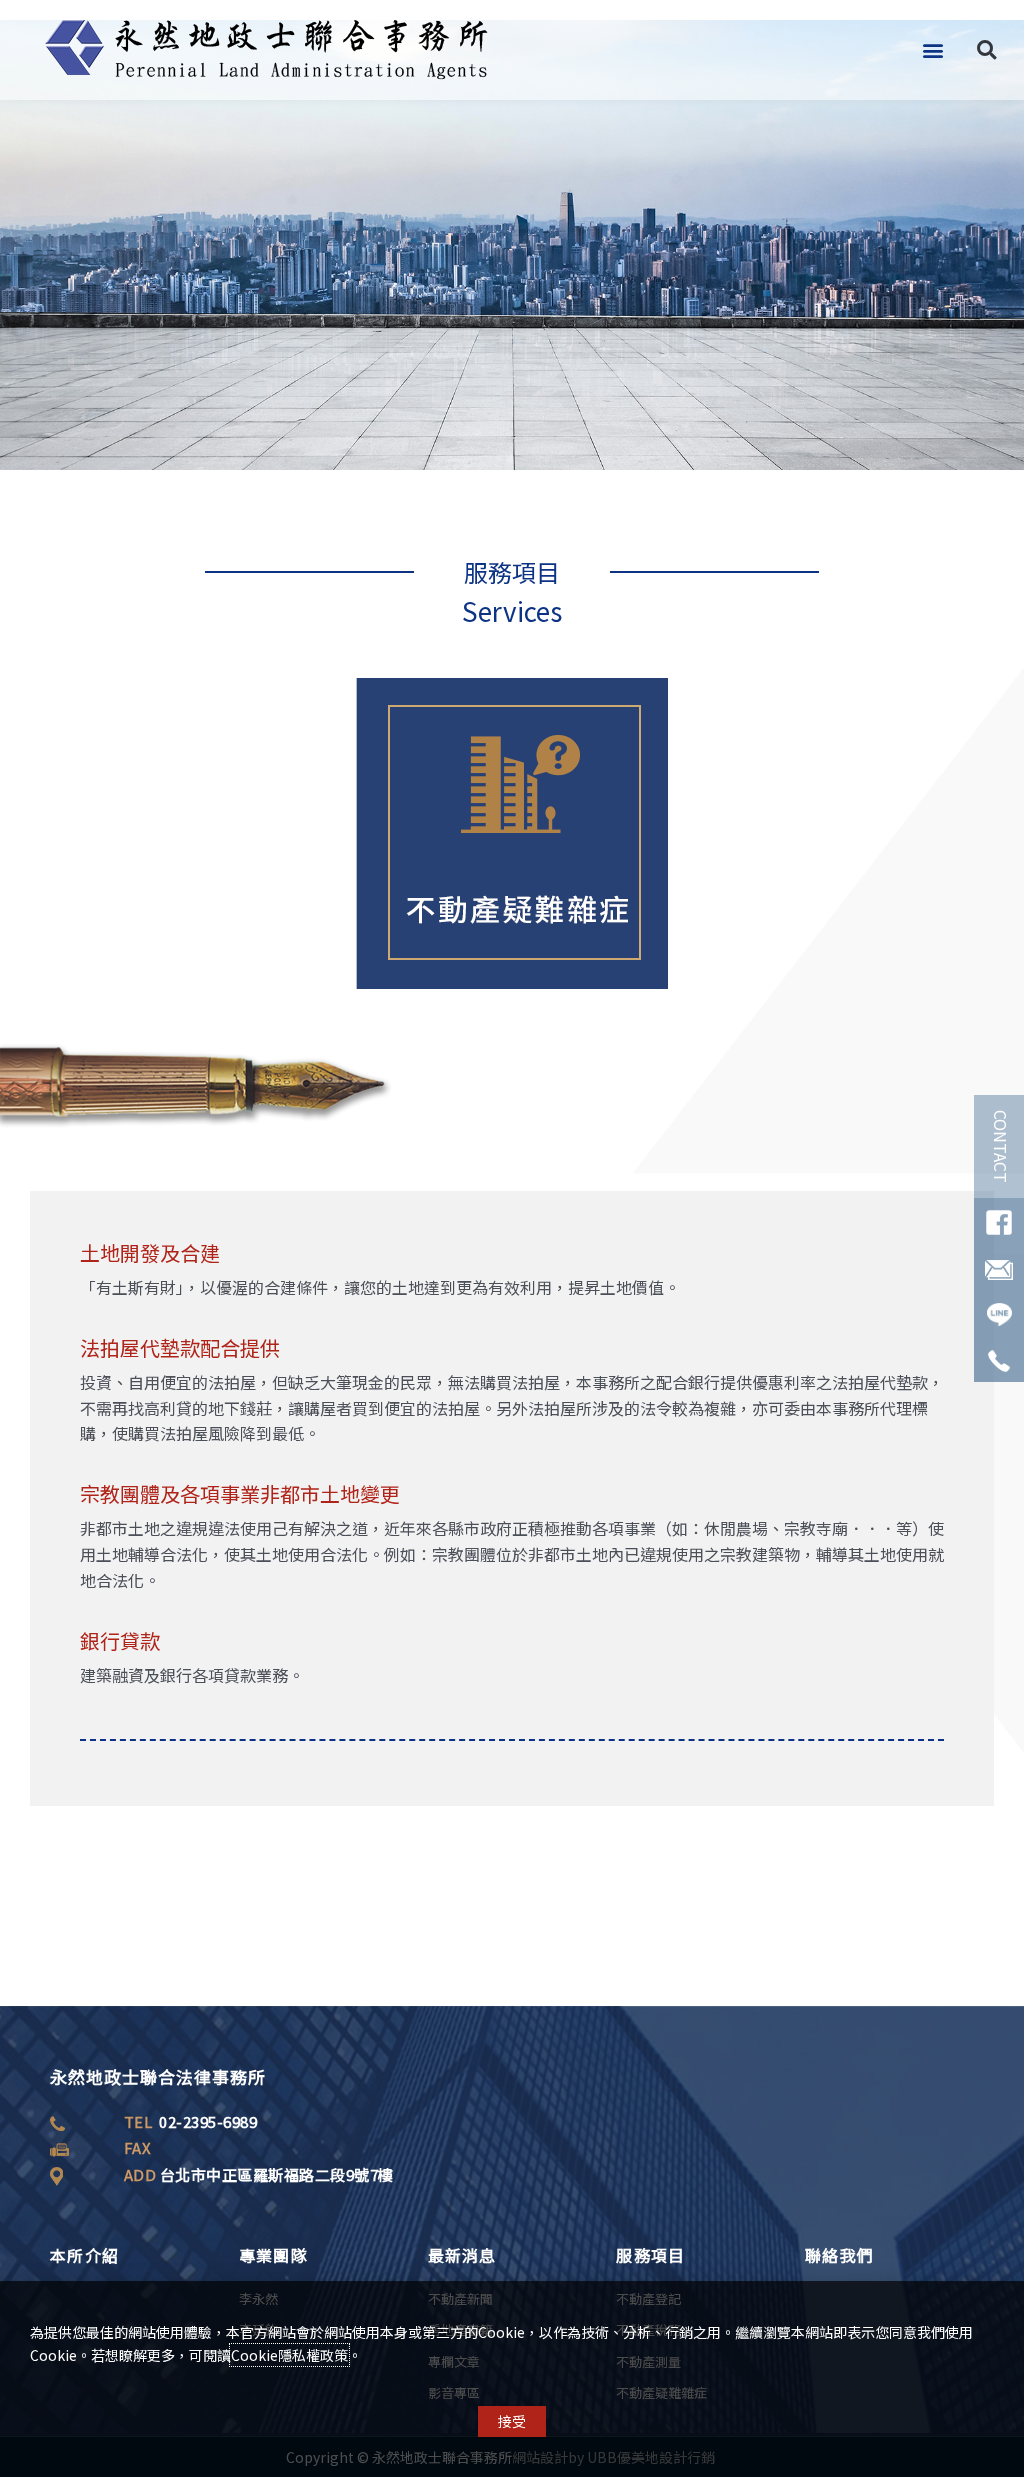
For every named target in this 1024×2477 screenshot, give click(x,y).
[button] (932, 50)
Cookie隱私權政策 (289, 2355)
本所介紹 (84, 2255)
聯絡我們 (839, 2255)
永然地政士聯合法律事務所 (158, 2076)
